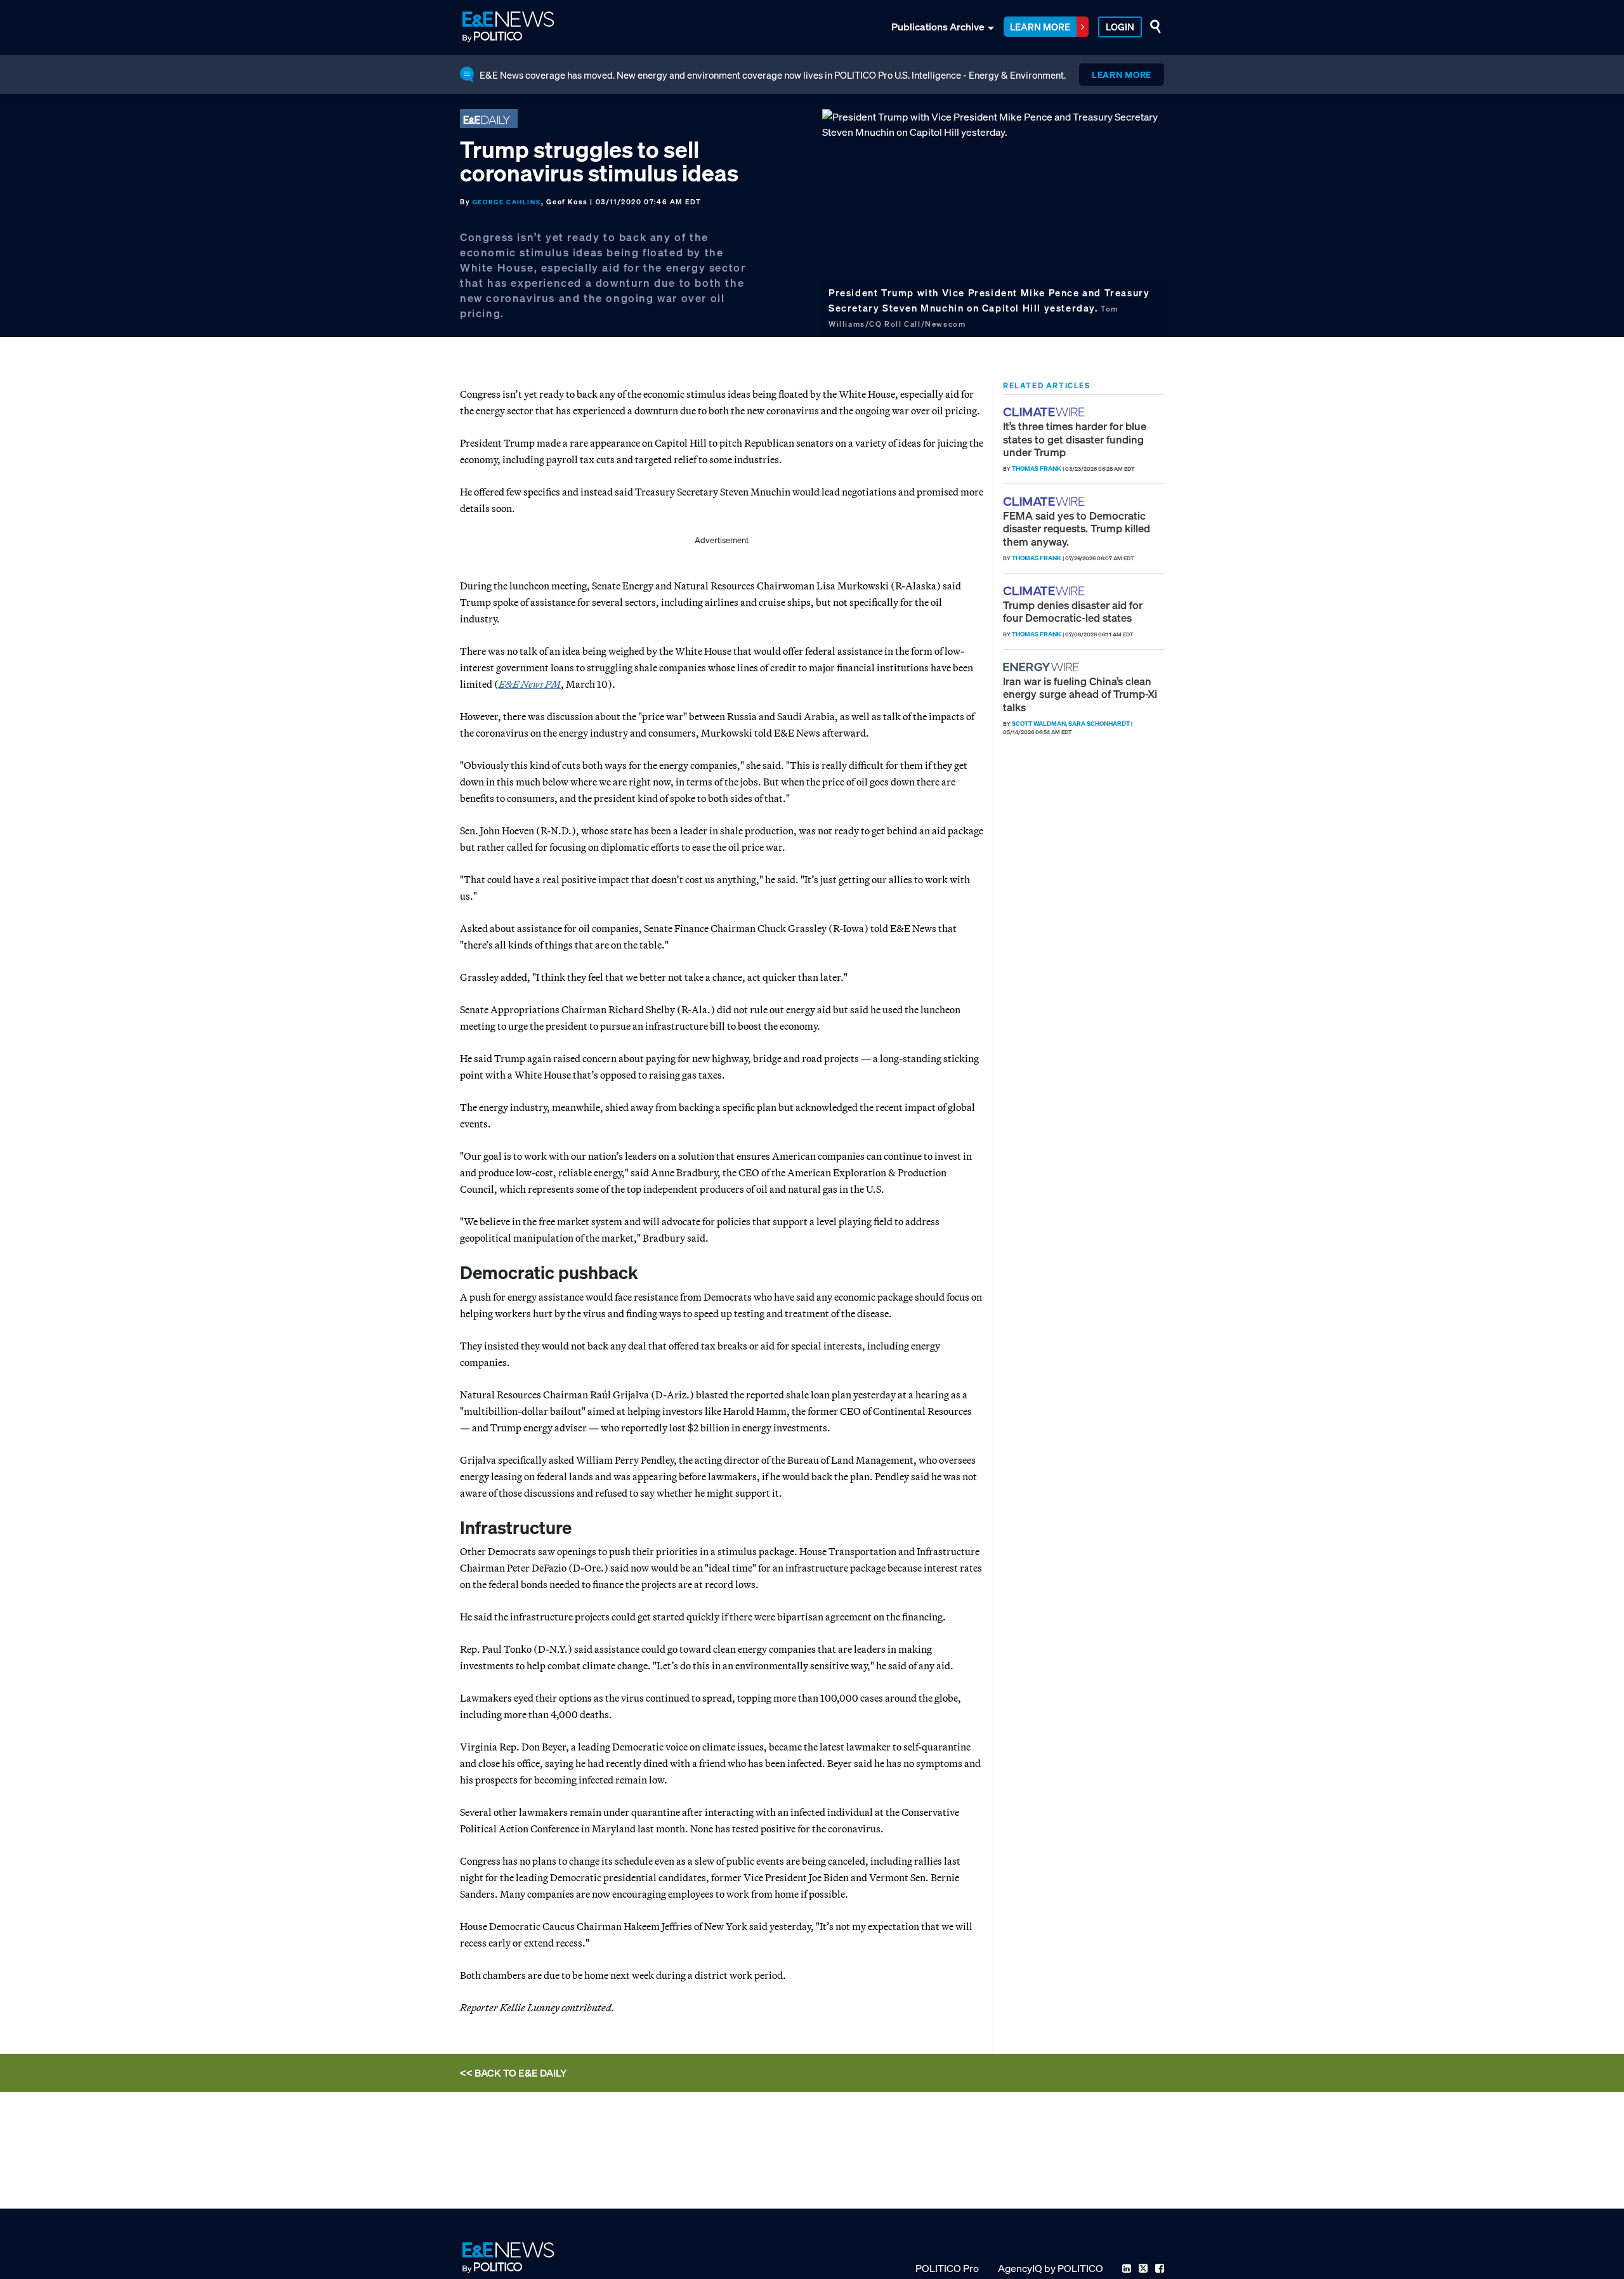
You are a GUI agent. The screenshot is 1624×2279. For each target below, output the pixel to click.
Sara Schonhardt (1099, 724)
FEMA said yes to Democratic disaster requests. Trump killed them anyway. (1077, 529)
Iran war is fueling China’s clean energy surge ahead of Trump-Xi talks (1080, 694)
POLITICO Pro (947, 2268)
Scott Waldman (1039, 724)
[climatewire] (1045, 412)
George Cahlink (507, 202)
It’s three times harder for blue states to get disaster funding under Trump (1075, 439)
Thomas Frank (1037, 469)
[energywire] (1043, 667)
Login (1120, 27)
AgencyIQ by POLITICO (1051, 2268)
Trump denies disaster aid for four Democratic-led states (1073, 611)
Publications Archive (938, 27)
